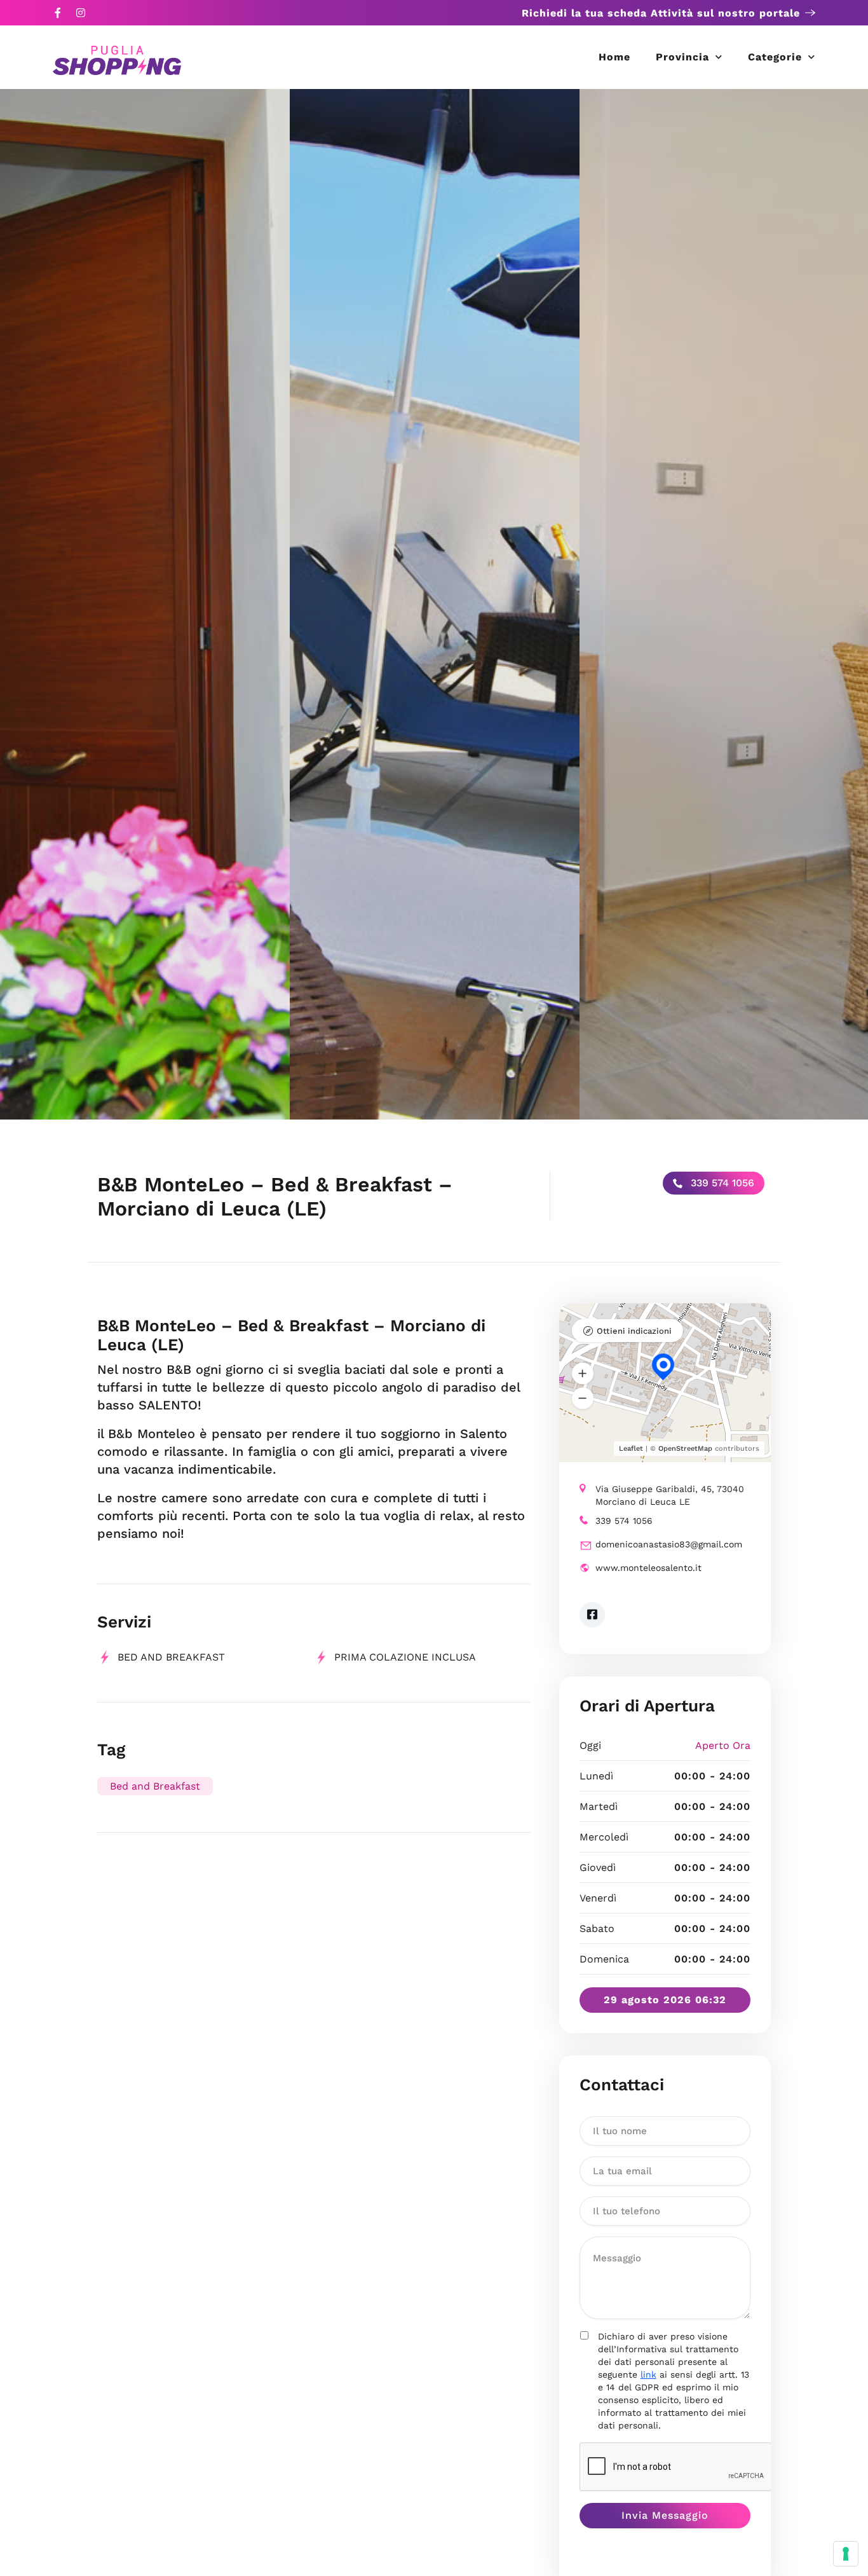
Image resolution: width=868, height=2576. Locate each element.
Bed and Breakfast (155, 1786)
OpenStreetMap (685, 1449)
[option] (145, 604)
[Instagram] (81, 13)
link (648, 2374)
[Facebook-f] (58, 13)
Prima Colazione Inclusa (405, 1657)
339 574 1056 (721, 1183)
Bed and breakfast (171, 1657)
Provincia (682, 57)
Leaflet (631, 1449)
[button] (583, 1373)
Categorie (775, 57)
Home (614, 57)
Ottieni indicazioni (634, 1331)
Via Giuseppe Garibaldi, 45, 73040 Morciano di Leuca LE (670, 1495)
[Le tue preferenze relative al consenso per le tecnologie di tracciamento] (846, 2554)
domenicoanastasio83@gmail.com (669, 1544)
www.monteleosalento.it (648, 1568)
